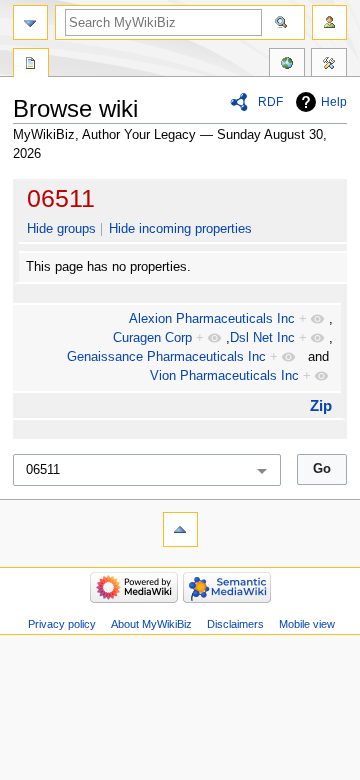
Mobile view (307, 624)
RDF (270, 102)
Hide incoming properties (180, 229)
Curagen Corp (152, 338)
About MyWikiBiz (151, 624)
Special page (31, 65)
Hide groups (61, 229)
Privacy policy (62, 624)
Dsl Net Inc (262, 338)
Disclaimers (235, 624)
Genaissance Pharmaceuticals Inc (166, 357)
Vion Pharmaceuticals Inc (224, 376)
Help (334, 102)
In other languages (287, 65)
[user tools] (329, 22)
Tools (329, 65)
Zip (321, 405)
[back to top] (180, 529)
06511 (61, 198)
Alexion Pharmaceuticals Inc (212, 319)
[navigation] (30, 22)
